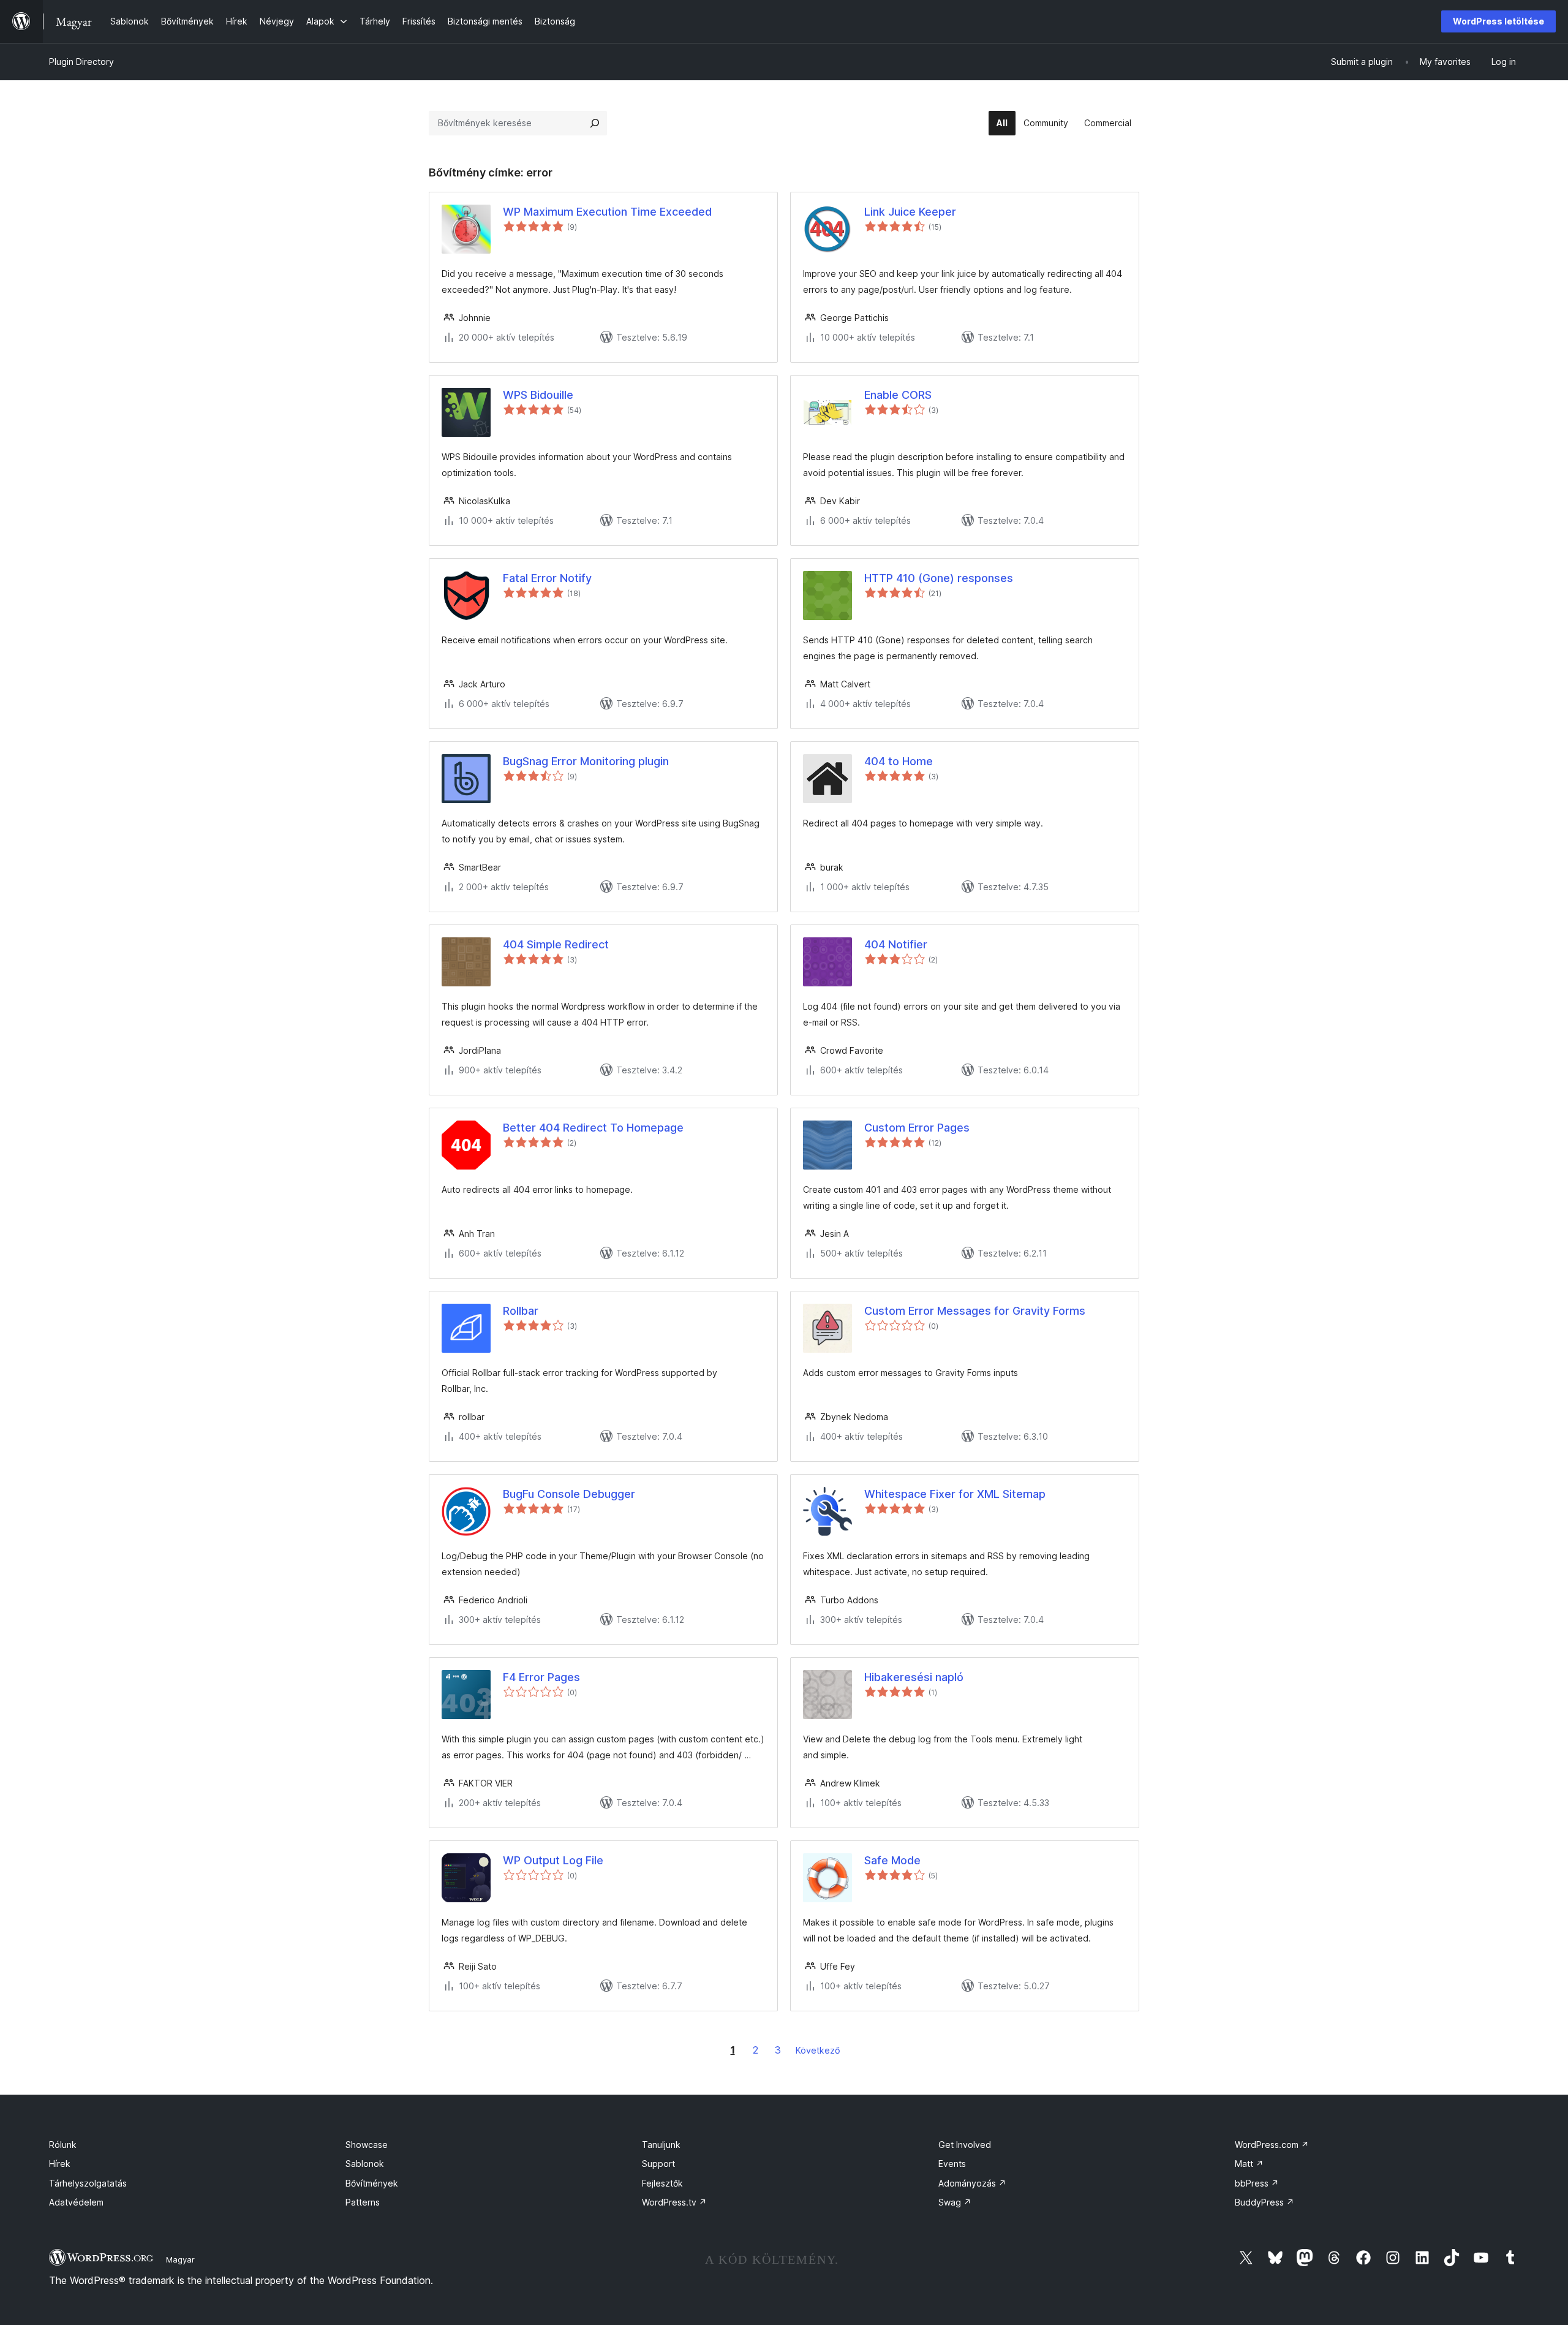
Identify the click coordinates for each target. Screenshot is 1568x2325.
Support (658, 2164)
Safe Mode (892, 1860)
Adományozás (972, 2183)
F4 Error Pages (541, 1677)
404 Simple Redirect (556, 944)
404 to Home (899, 761)
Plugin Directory (81, 62)
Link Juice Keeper (910, 212)
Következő (818, 2050)
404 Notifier (896, 944)
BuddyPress (1265, 2202)
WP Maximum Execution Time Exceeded (607, 212)
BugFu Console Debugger (569, 1494)
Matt (1249, 2164)
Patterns (363, 2202)
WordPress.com (1272, 2145)
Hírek (60, 2164)
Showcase (367, 2145)
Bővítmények (372, 2183)
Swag (955, 2202)
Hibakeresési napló (914, 1677)
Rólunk (63, 2145)
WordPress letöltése (1498, 21)
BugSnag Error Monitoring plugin (586, 761)
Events (952, 2164)
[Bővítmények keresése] (595, 123)
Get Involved (965, 2145)
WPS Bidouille (538, 395)
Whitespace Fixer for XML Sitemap (955, 1494)
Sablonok (365, 2164)
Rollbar (521, 1311)
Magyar (180, 2259)
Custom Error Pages (917, 1128)
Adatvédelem (76, 2202)
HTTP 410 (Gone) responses (939, 578)
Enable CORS (898, 395)
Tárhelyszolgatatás (88, 2183)
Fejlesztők (662, 2183)
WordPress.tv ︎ (674, 2202)
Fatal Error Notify (547, 578)
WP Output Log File (553, 1860)
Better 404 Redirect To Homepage (593, 1128)
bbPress (1257, 2183)
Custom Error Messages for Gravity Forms (975, 1311)
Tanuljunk (661, 2145)
